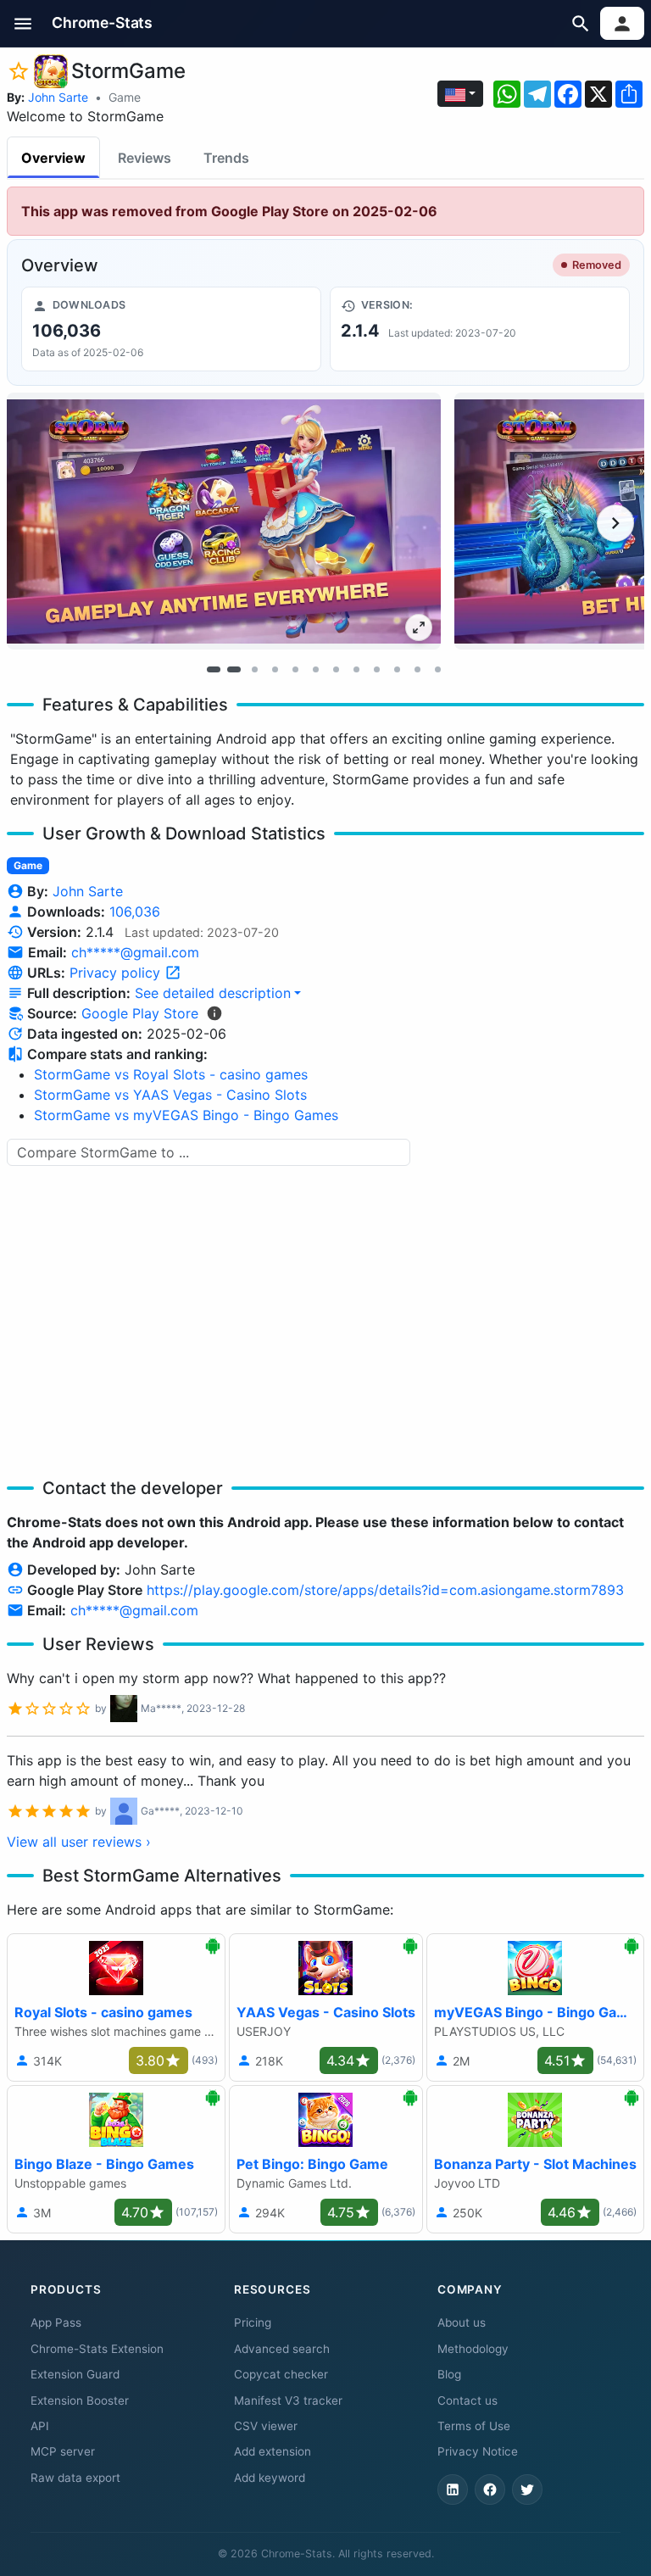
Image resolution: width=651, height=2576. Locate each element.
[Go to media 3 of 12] (254, 669)
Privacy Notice (478, 2451)
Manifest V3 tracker (288, 2400)
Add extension (273, 2451)
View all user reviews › (79, 1842)
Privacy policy (117, 973)
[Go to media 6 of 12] (315, 669)
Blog (449, 2374)
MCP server (63, 2451)
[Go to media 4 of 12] (275, 669)
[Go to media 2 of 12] (234, 669)
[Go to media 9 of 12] (376, 669)
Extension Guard (75, 2374)
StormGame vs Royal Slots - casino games (171, 1074)
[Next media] (615, 523)
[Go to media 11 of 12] (417, 669)
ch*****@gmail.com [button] (135, 952)
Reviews (145, 158)
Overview (53, 158)
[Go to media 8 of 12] (356, 669)
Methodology (473, 2349)
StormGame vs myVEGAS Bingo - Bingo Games (186, 1115)
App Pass (56, 2322)
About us (462, 2322)
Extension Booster (80, 2400)
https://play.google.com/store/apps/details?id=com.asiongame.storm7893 (385, 1590)
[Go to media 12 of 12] (437, 669)
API (40, 2426)
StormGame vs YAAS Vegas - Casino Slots (170, 1095)
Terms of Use (474, 2426)
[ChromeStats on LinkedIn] (453, 2490)
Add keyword (270, 2478)
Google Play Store (140, 1013)
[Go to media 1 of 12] (214, 669)
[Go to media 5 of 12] (295, 669)
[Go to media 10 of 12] (397, 669)
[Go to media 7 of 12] (336, 669)
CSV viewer (266, 2426)
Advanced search (282, 2349)
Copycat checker (281, 2374)
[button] (23, 23)
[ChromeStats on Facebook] (490, 2490)
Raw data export (75, 2478)
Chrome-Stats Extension (97, 2349)
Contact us (467, 2400)
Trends (226, 158)
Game (125, 97)
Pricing (253, 2322)
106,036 (135, 912)
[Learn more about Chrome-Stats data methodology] (214, 1013)
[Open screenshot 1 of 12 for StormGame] (224, 521)
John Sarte (58, 97)
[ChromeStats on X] (527, 2490)
